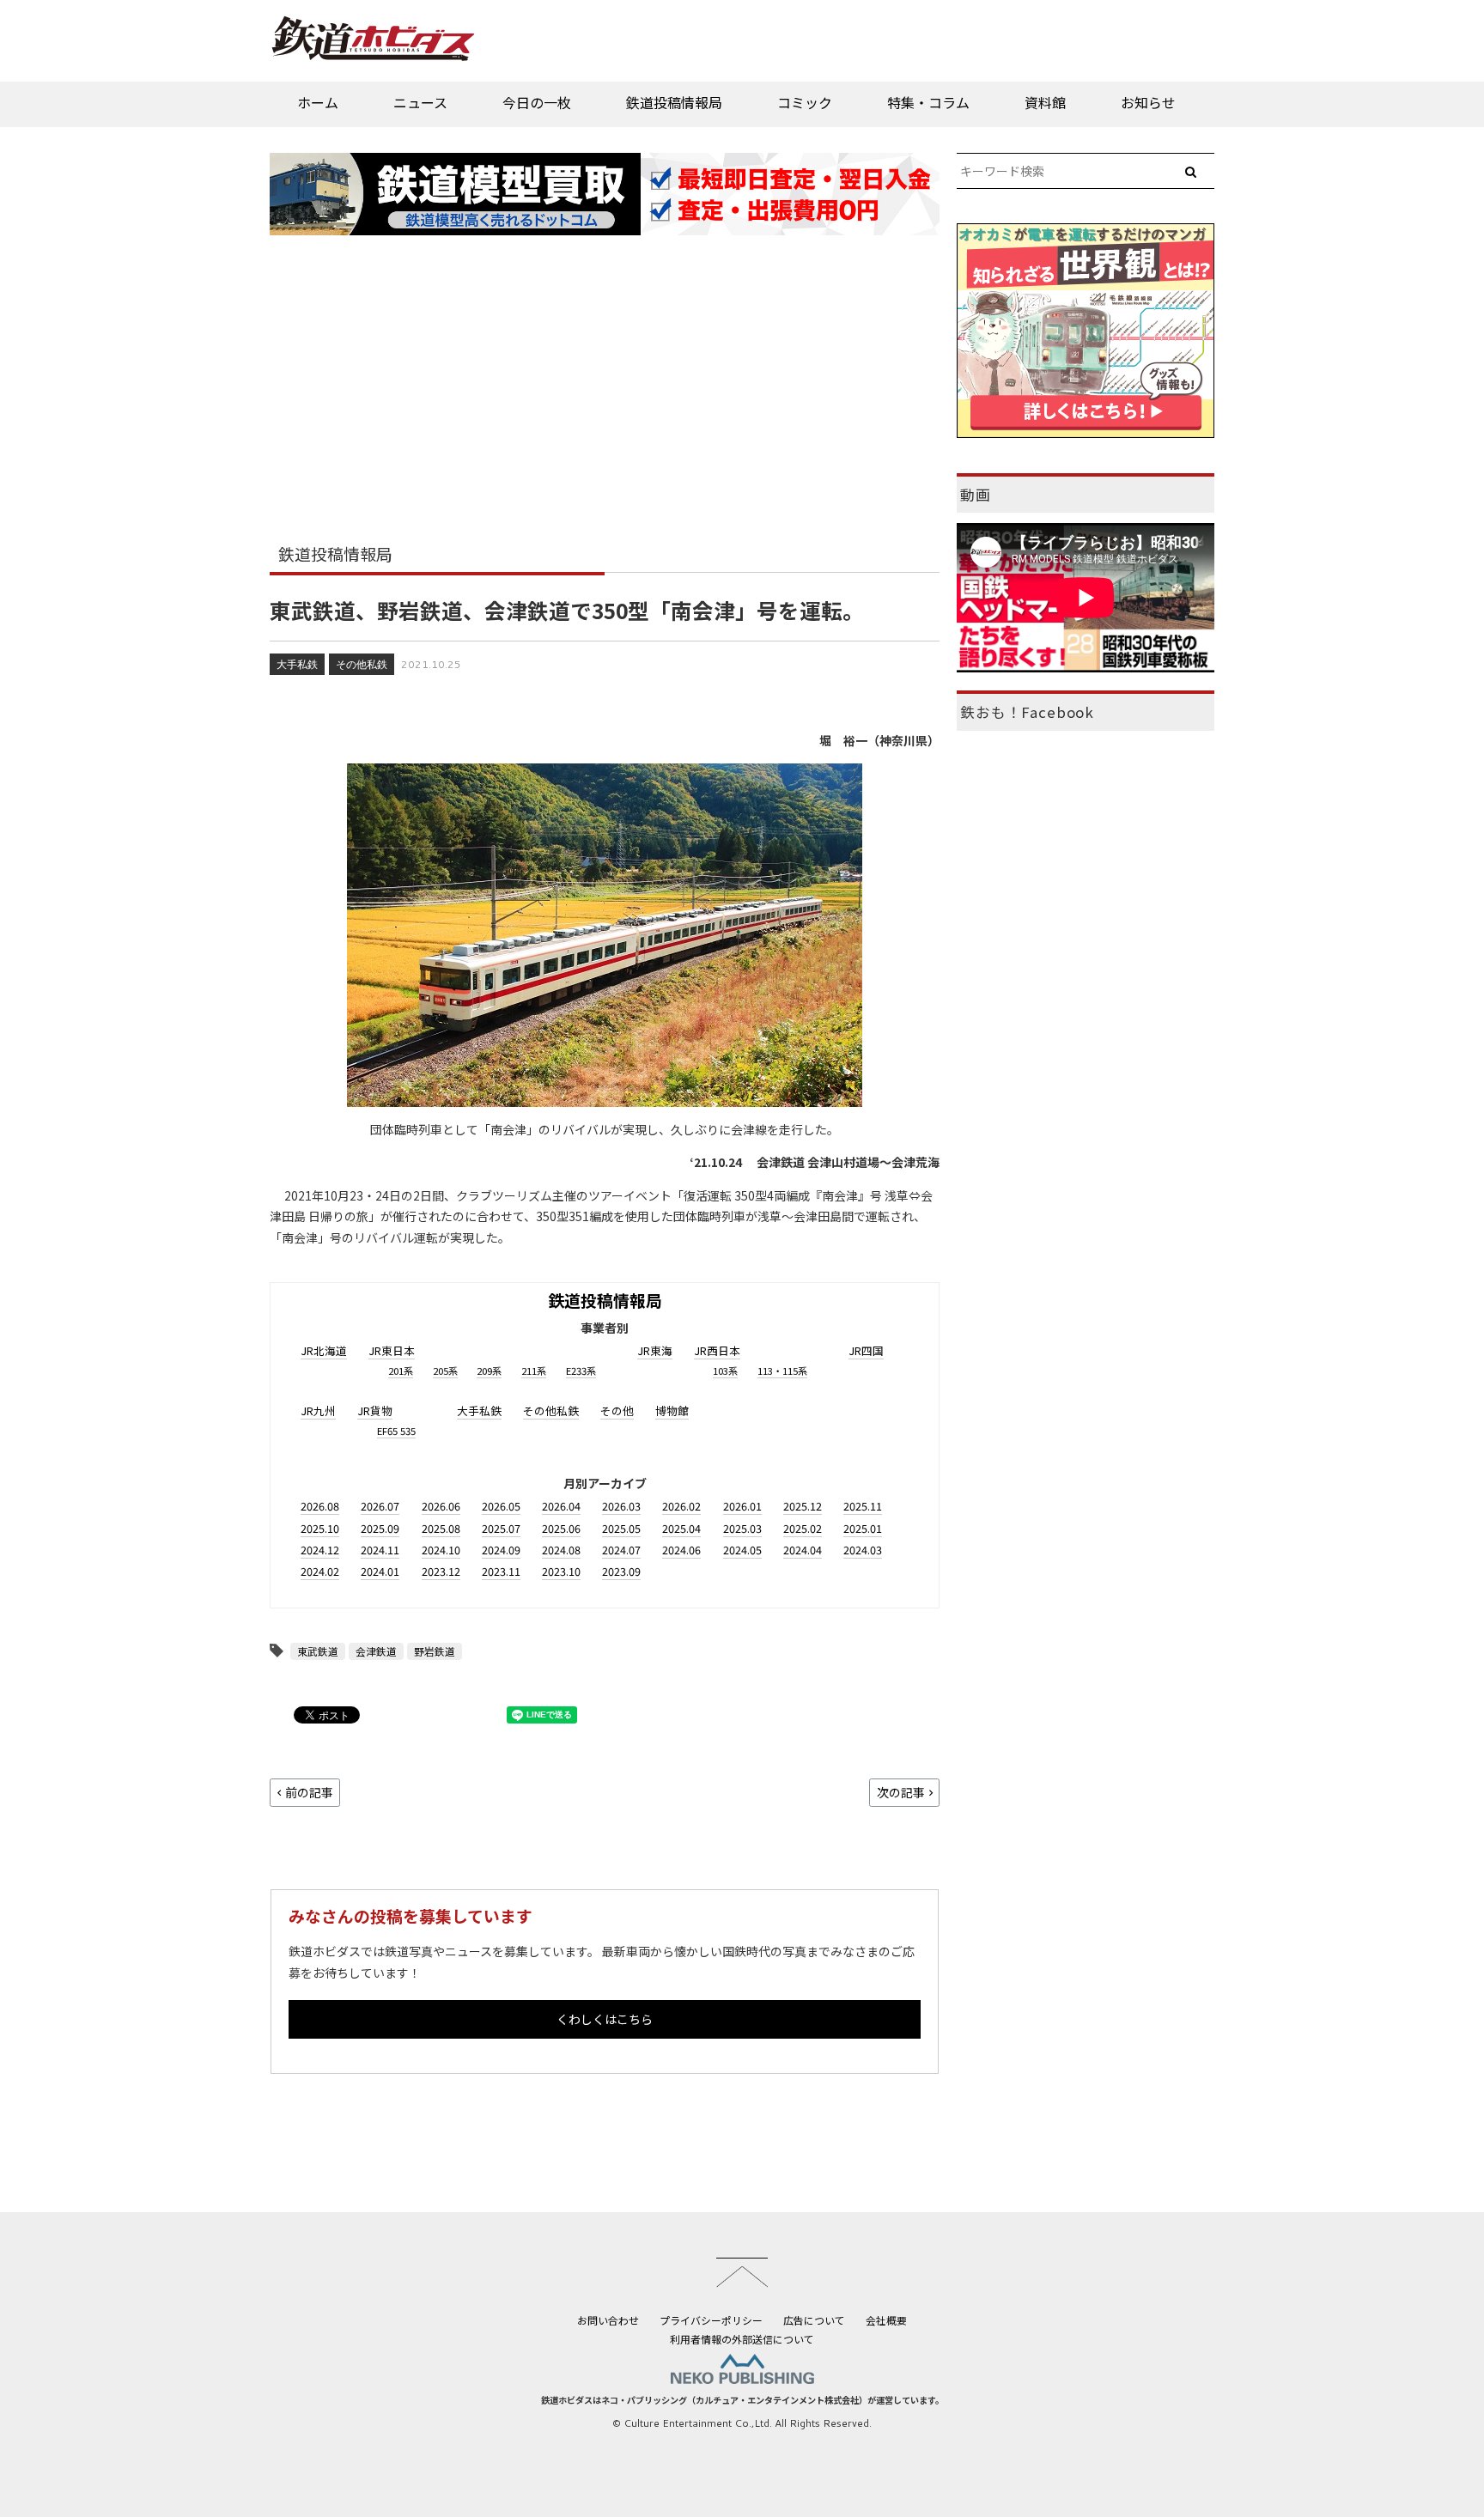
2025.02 (803, 1528)
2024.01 (380, 1571)
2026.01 (742, 1506)
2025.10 (320, 1528)
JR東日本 (392, 1350)
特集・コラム (928, 102)
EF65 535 (396, 1431)
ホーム (318, 102)
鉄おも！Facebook (1027, 712)
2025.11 (863, 1506)
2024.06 (681, 1550)
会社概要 (886, 2320)
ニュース (420, 102)
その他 (617, 1410)
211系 (534, 1371)
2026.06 (441, 1506)
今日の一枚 (537, 102)
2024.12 (320, 1550)
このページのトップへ (742, 2272)
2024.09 (501, 1550)
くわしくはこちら (605, 2019)
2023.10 (561, 1571)
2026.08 (320, 1506)
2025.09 (380, 1528)
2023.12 (441, 1571)
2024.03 (863, 1550)
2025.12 (803, 1506)
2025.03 (742, 1528)
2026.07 (380, 1506)
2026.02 (681, 1506)
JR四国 (866, 1350)
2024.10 (441, 1550)
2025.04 (681, 1528)
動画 (976, 495)
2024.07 (621, 1550)
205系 (445, 1371)
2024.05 (742, 1550)
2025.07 (501, 1528)
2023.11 (501, 1571)
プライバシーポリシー (711, 2320)
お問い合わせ (608, 2320)
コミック (805, 102)
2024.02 (320, 1571)
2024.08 (561, 1550)
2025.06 (561, 1528)
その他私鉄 (362, 664)
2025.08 (441, 1528)
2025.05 (621, 1528)
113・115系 (782, 1371)
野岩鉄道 (435, 1651)
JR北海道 (324, 1350)
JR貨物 (375, 1410)
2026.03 (621, 1506)
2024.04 (803, 1550)
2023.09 (621, 1571)
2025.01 (863, 1528)
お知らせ (1148, 102)
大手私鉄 (297, 664)
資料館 (1045, 102)
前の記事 (309, 1792)
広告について (814, 2320)
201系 (401, 1371)
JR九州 (318, 1410)
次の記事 (901, 1792)
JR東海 (655, 1350)
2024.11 (380, 1550)
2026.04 (561, 1506)
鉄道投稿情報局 (674, 102)
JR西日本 (717, 1350)
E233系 (581, 1371)
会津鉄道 (376, 1651)
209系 (489, 1371)
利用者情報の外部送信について (742, 2339)
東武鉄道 (318, 1651)
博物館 (672, 1410)
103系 (725, 1371)
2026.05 (501, 1506)
